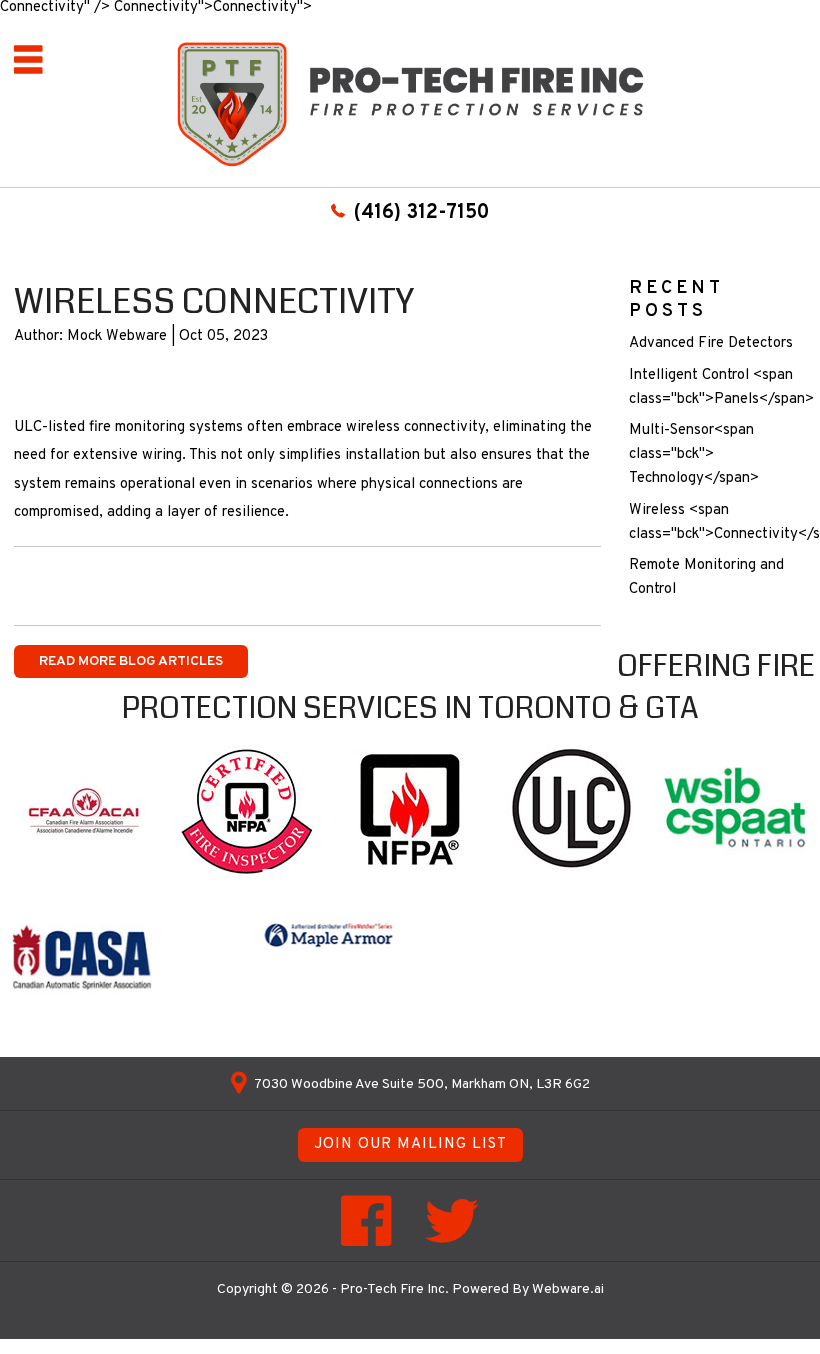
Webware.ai (568, 1289)
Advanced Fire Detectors (711, 343)
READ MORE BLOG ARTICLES (131, 661)
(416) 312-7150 (421, 213)
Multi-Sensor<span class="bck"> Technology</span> (694, 454)
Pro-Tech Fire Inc (392, 1289)
